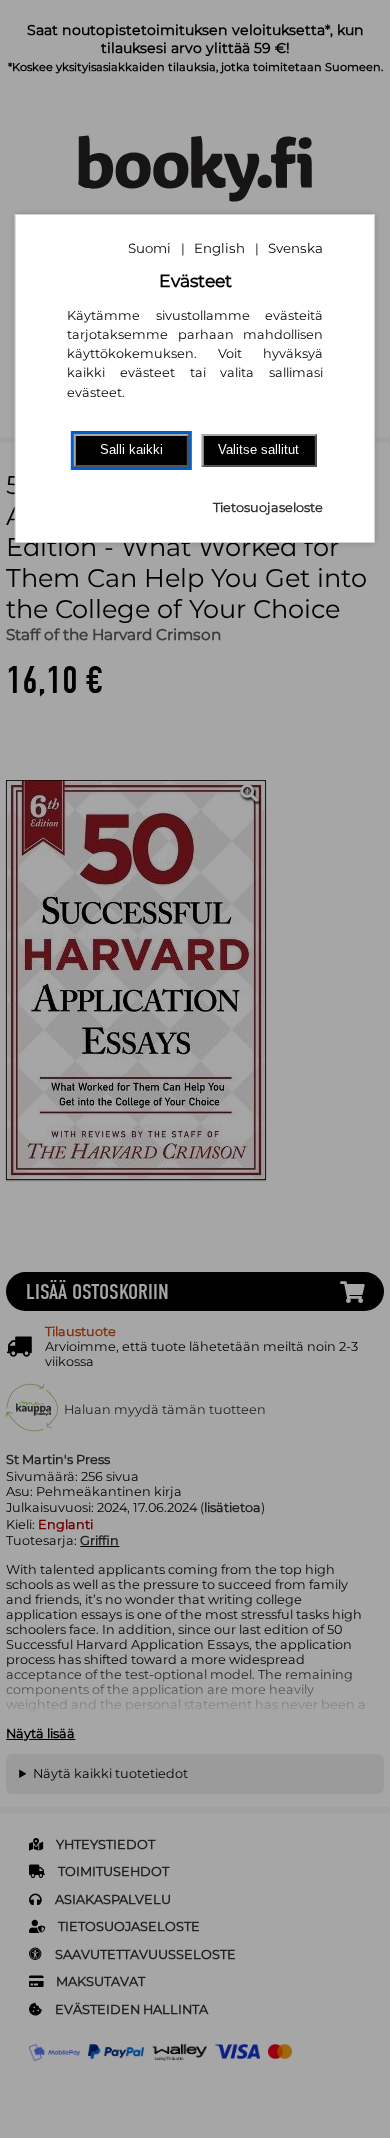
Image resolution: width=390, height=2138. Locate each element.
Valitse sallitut (258, 449)
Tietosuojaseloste (268, 507)
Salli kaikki (131, 449)
